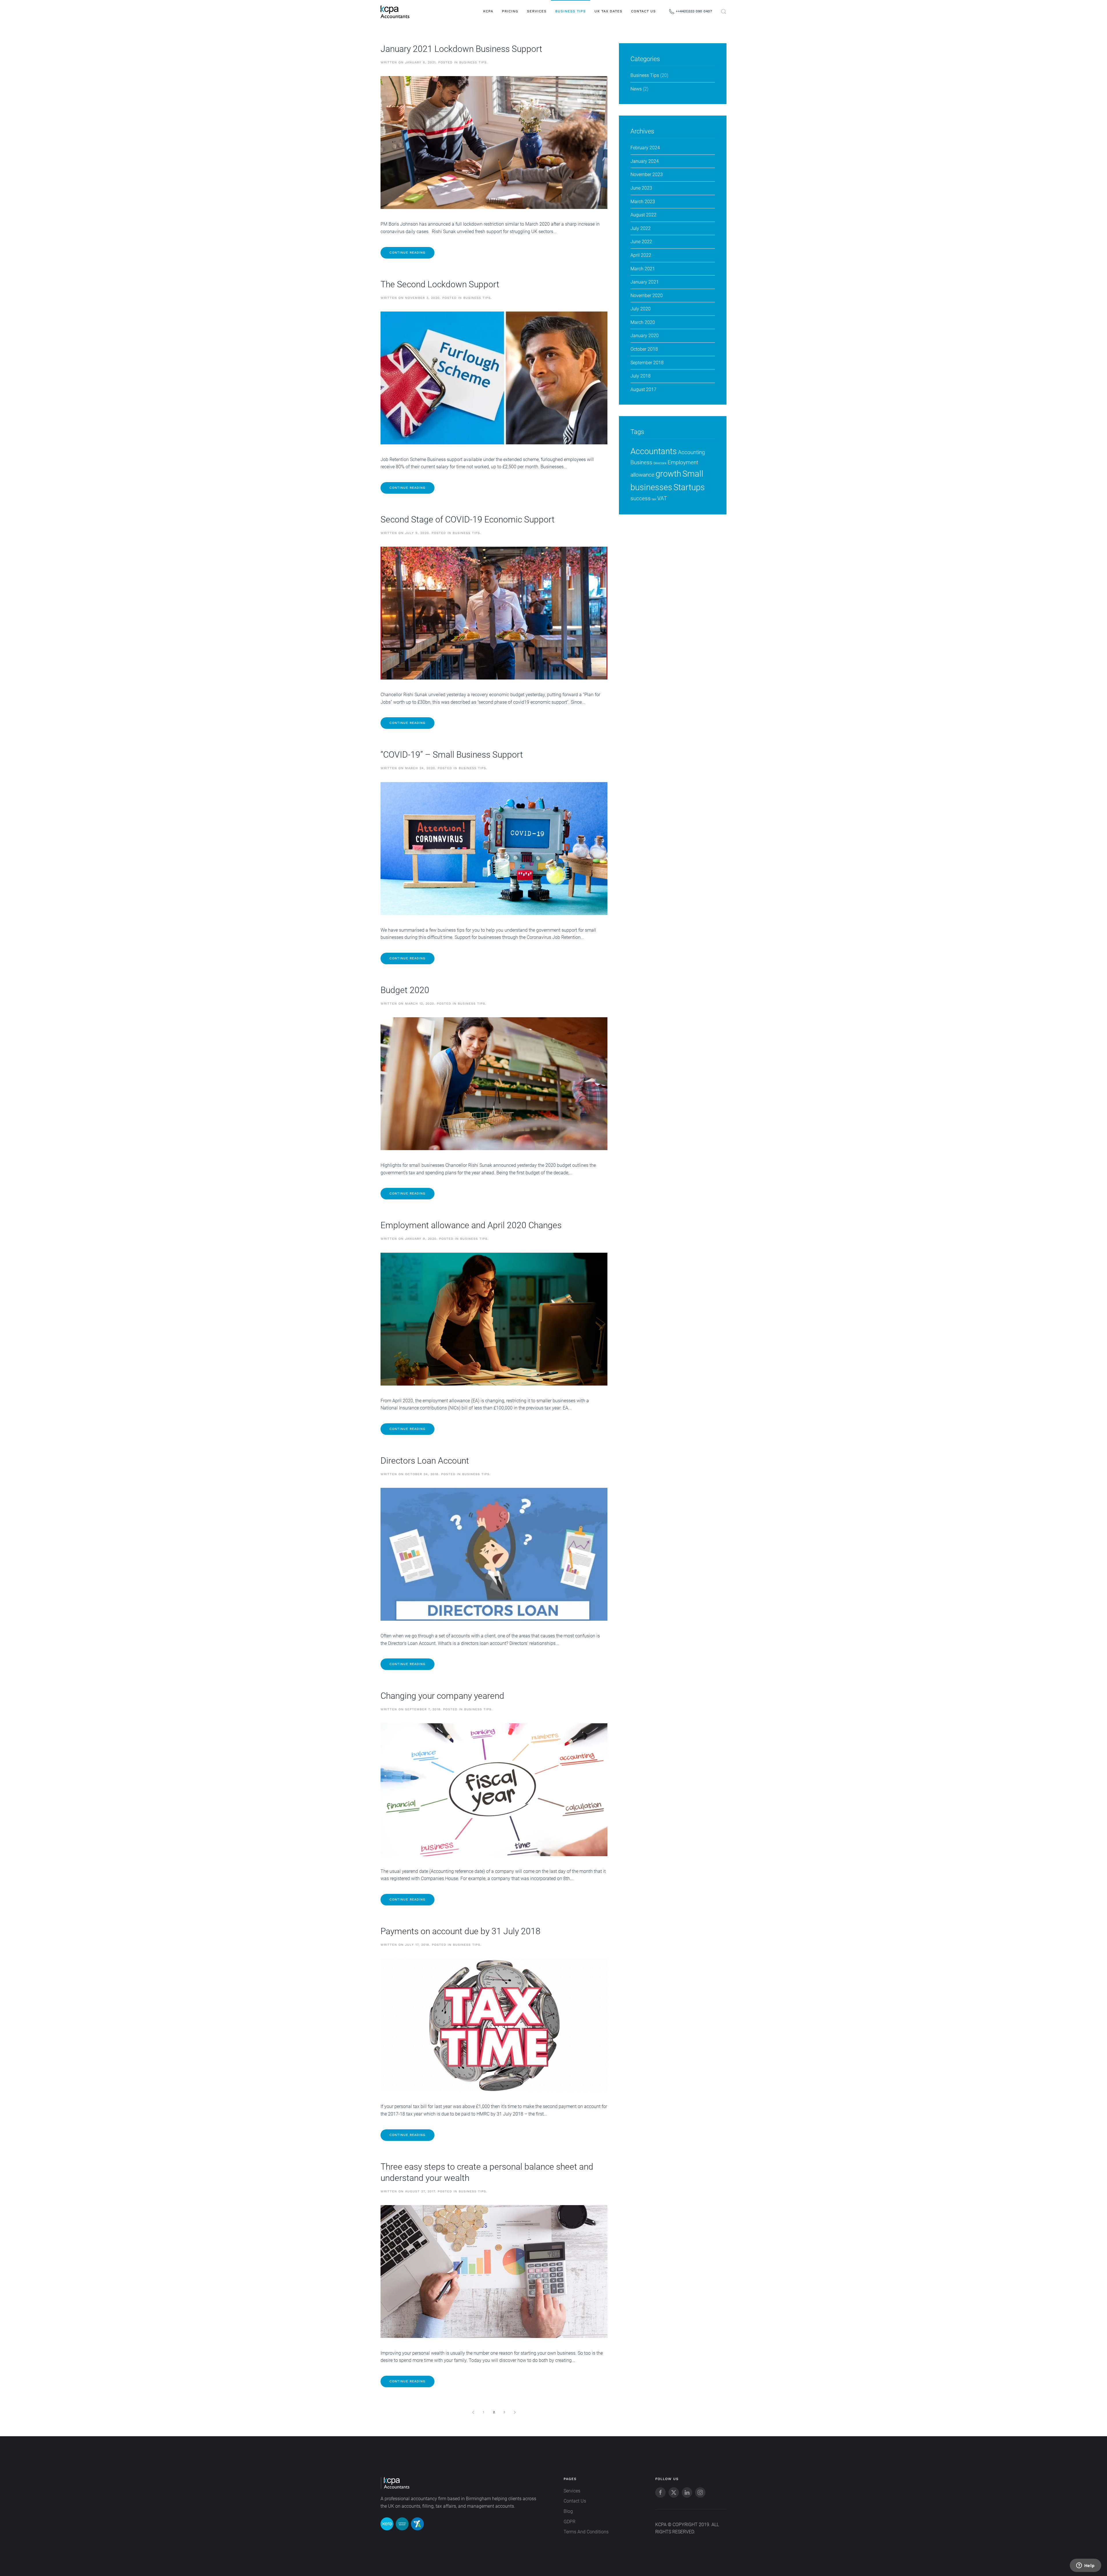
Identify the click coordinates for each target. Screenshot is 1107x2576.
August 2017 (643, 389)
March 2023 (643, 202)
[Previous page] (473, 2412)
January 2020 (645, 336)
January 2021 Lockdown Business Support (461, 49)
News (636, 89)
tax (654, 499)
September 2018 (647, 363)
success (641, 498)
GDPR (569, 2522)
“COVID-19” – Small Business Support (452, 755)
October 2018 (644, 349)
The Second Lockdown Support (440, 284)
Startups (689, 487)
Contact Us (643, 11)
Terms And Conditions (586, 2532)
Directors (660, 463)
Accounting (692, 452)
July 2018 (641, 376)
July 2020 (641, 309)
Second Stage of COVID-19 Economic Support (468, 519)
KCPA (488, 11)
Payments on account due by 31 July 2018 (461, 1931)
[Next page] (515, 2412)
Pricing (510, 11)
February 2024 (645, 148)
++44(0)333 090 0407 (694, 11)
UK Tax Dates (608, 11)
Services (537, 11)
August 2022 (643, 215)
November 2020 (647, 296)
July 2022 (641, 228)
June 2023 (641, 188)
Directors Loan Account (425, 1461)
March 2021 (643, 269)
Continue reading (407, 253)
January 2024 (645, 161)
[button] (724, 12)
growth (668, 474)
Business (641, 462)
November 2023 (647, 174)
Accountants (654, 451)
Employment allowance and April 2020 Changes (471, 1225)
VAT (662, 498)
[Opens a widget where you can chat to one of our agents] (1085, 2566)
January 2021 (645, 282)
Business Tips (571, 11)
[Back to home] (395, 12)
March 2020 (643, 322)
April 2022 (641, 255)
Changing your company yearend (442, 1696)
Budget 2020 (405, 990)
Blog (568, 2511)
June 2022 (641, 242)
